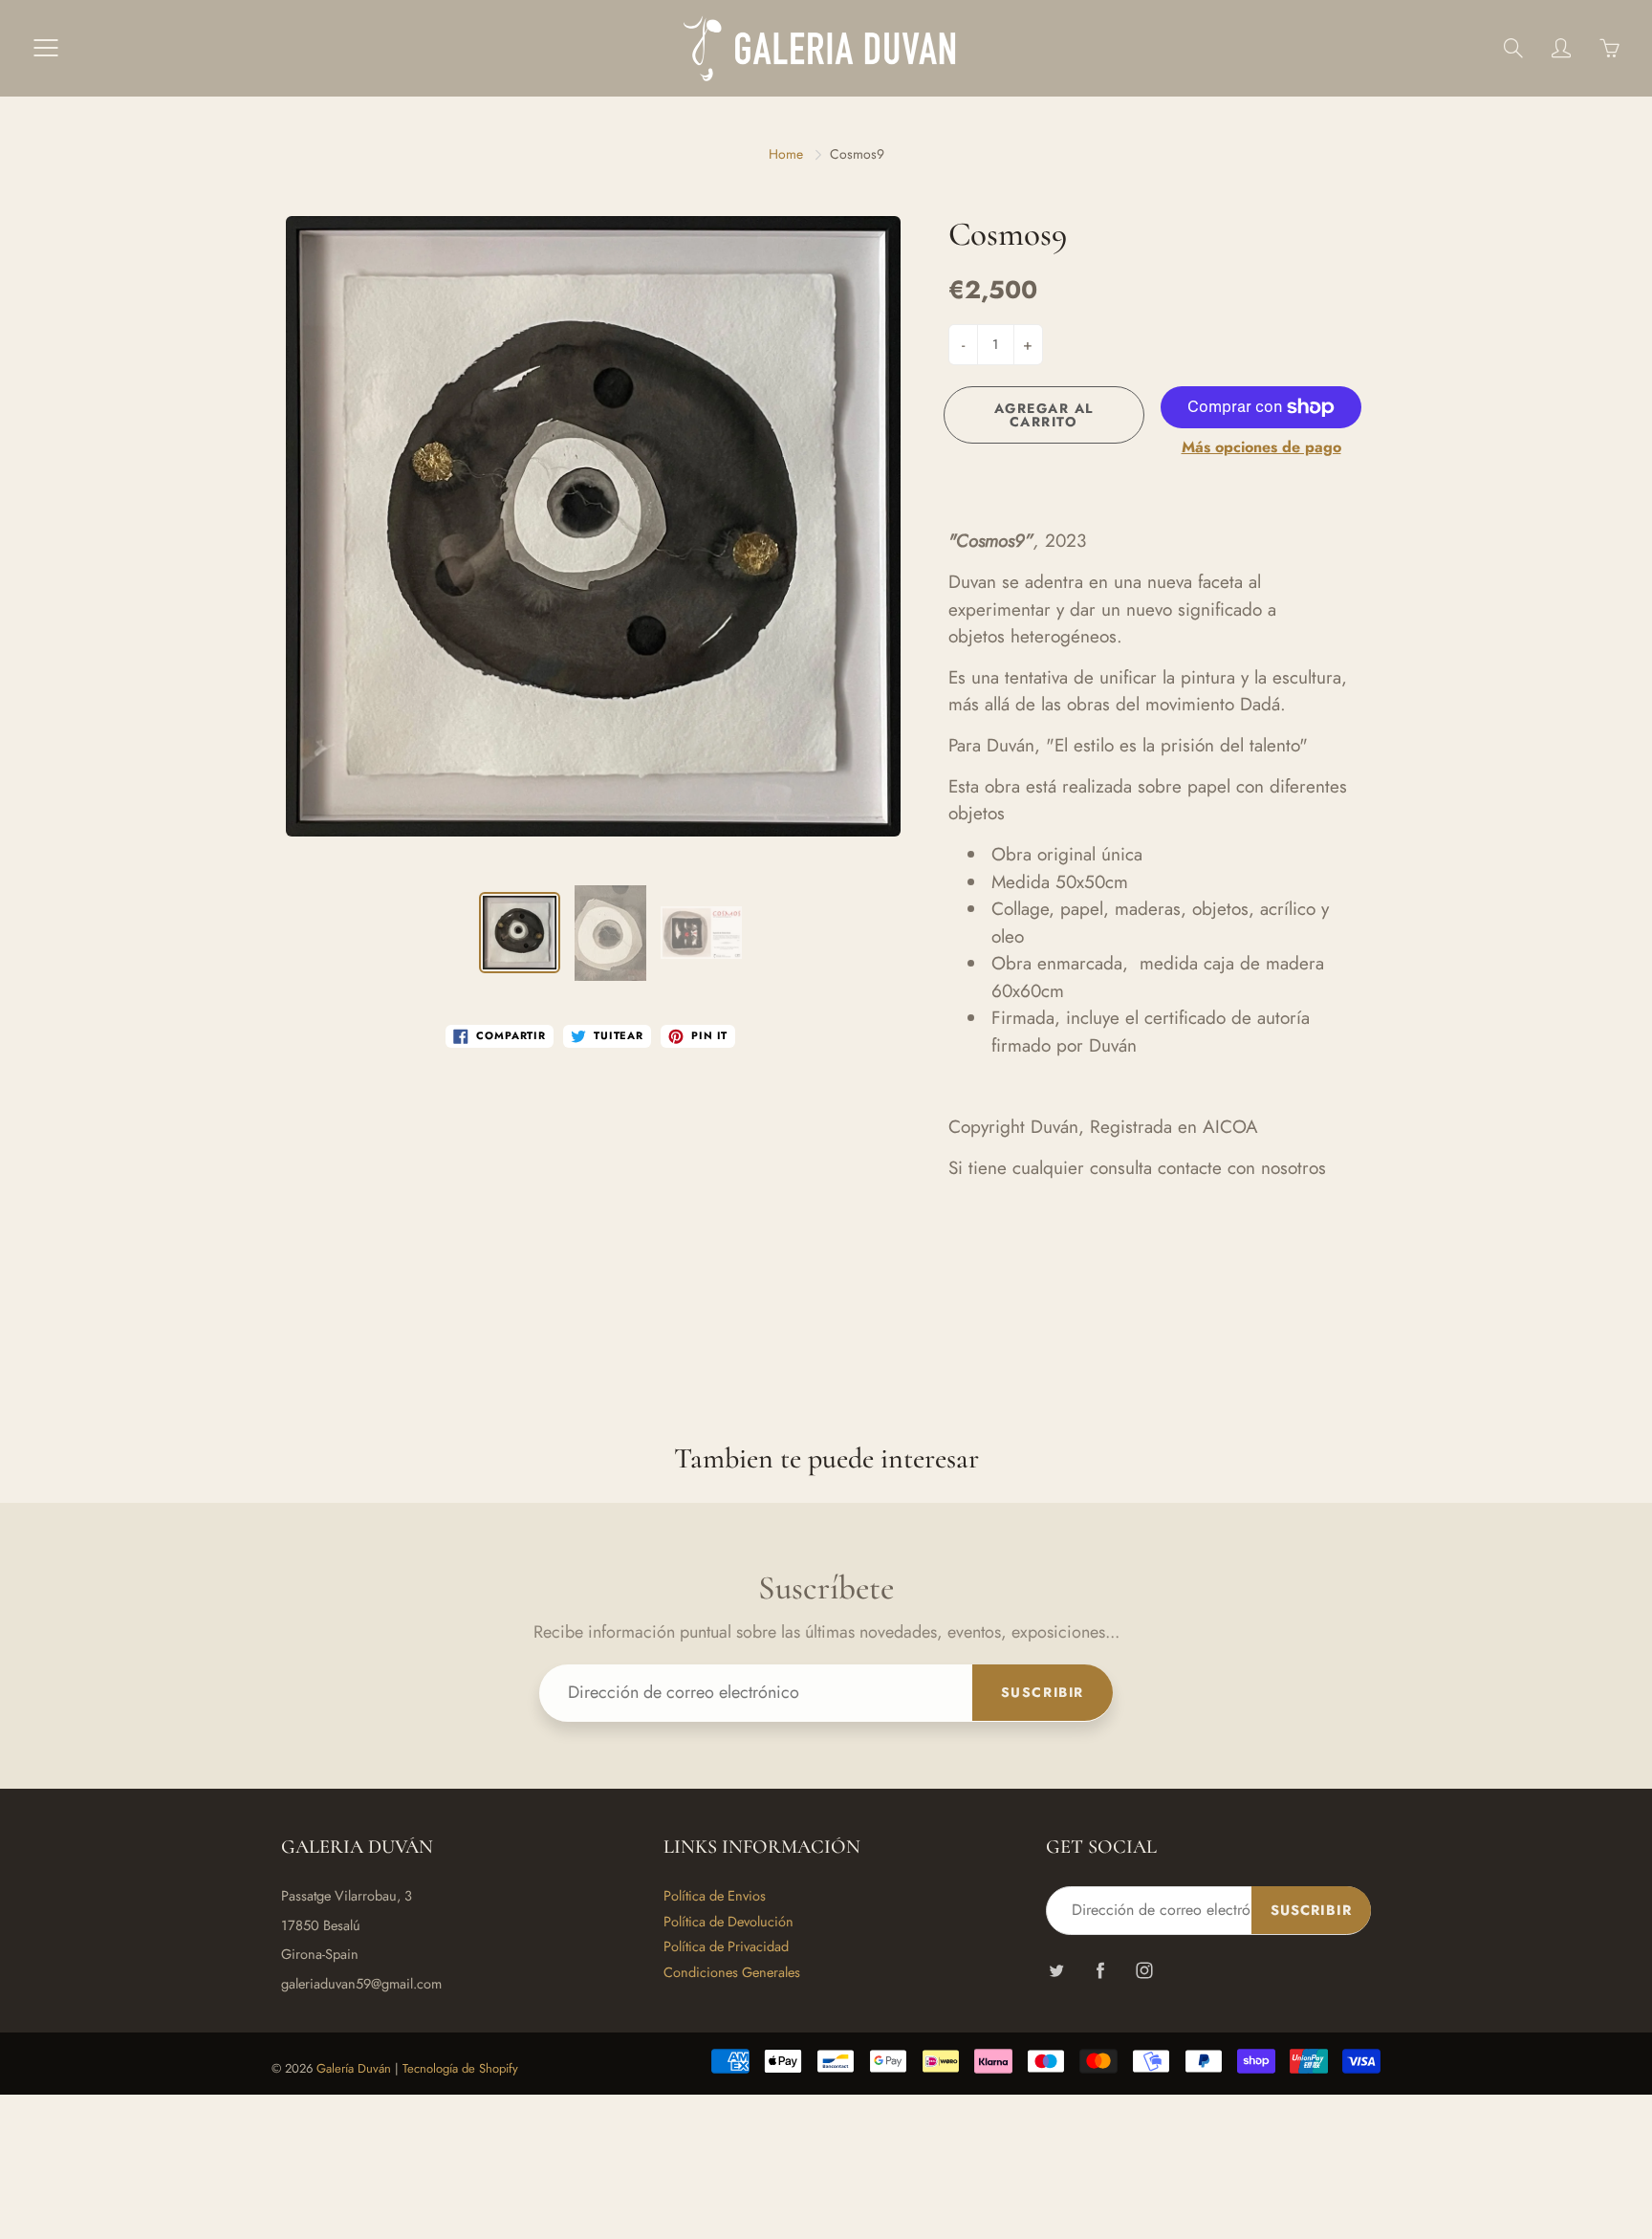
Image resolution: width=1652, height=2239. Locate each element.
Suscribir (1043, 1692)
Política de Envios (715, 1895)
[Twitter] (1056, 1971)
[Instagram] (1144, 1971)
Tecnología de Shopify (460, 2068)
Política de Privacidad (726, 1946)
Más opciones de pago (1261, 447)
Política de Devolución (728, 1921)
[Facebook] (1100, 1971)
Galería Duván (354, 2068)
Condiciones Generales (732, 1972)
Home (786, 154)
